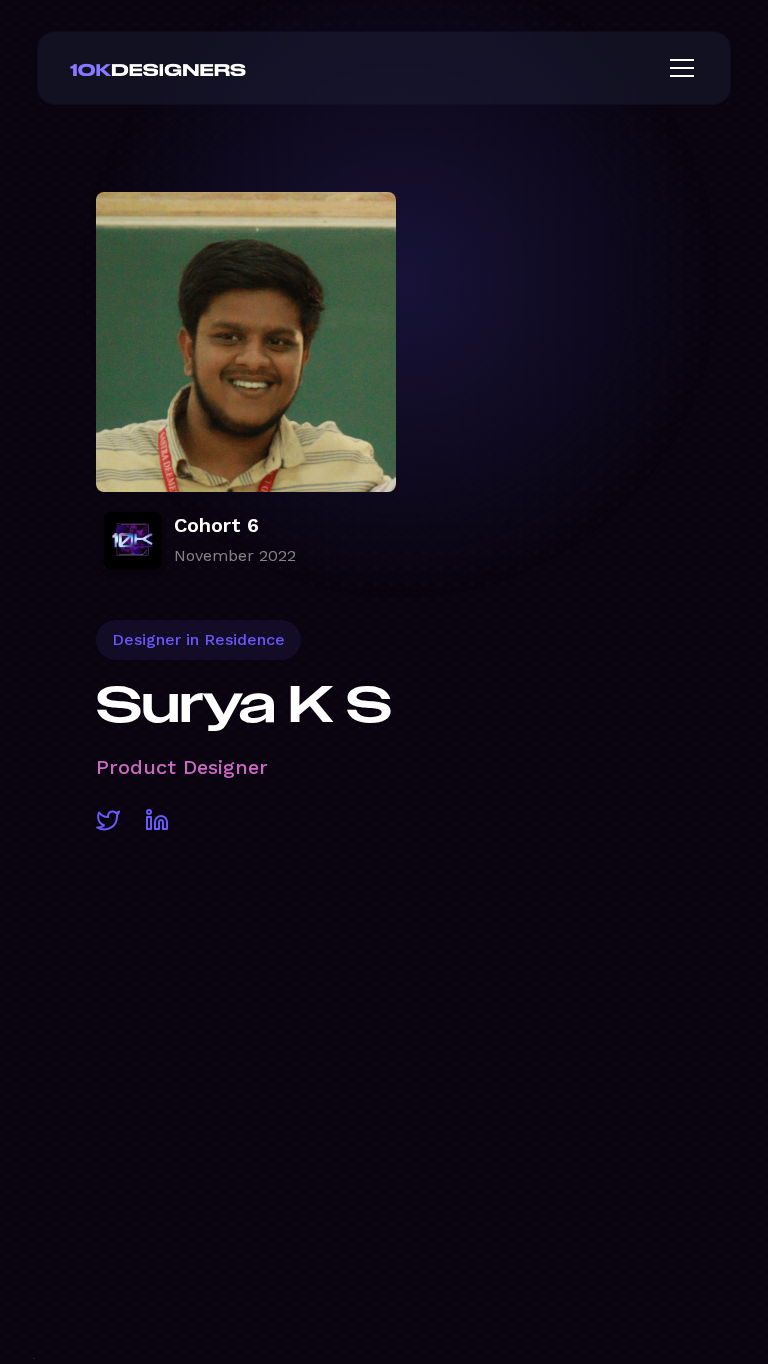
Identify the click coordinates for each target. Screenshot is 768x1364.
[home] (190, 68)
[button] (678, 68)
